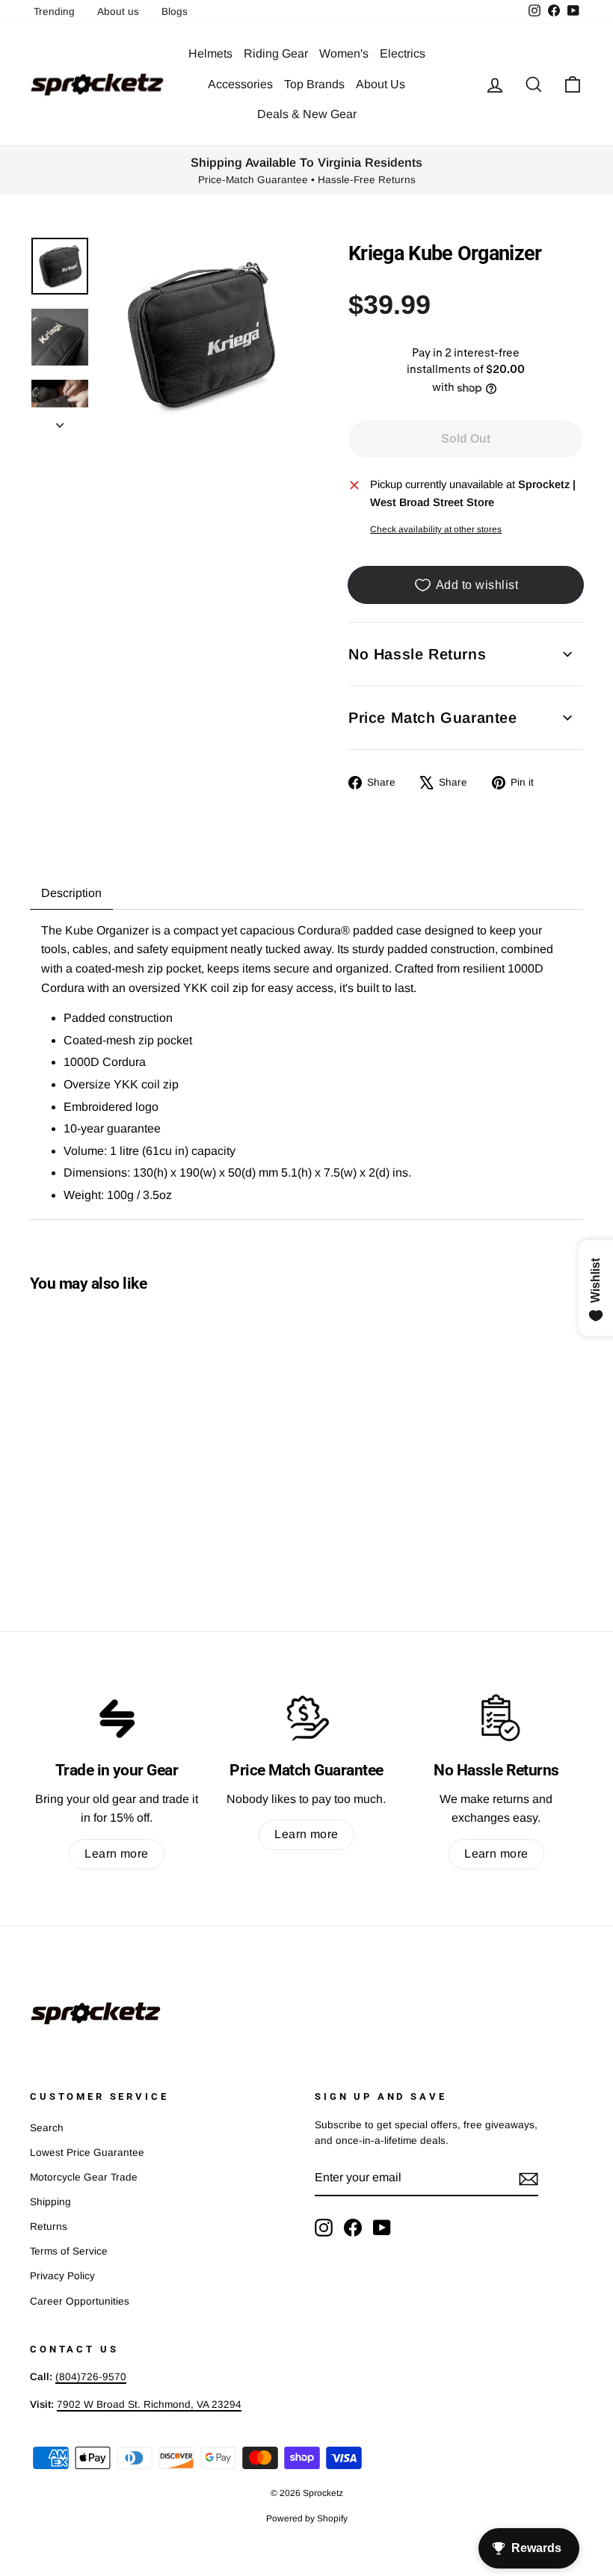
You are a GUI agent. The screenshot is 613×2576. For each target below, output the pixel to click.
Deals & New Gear (307, 114)
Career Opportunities (80, 2301)
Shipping (50, 2202)
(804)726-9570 (91, 2377)
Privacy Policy (62, 2276)
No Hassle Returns (417, 654)
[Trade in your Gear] (117, 1718)
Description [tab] (71, 893)
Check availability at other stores (436, 529)
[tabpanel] (306, 1064)
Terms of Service (69, 2251)
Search (47, 2128)
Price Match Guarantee (433, 718)
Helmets (210, 53)
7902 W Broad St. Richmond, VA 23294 (149, 2404)
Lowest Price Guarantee (87, 2153)
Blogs (175, 12)
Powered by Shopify (307, 2518)
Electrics (403, 53)
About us (118, 12)
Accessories (240, 84)
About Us (381, 84)
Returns (49, 2227)
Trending (54, 12)
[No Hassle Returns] (496, 1718)
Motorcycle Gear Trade (84, 2177)
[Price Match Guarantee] (306, 1718)
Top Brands (314, 84)
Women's (344, 53)
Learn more (117, 1854)
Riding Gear (276, 53)
